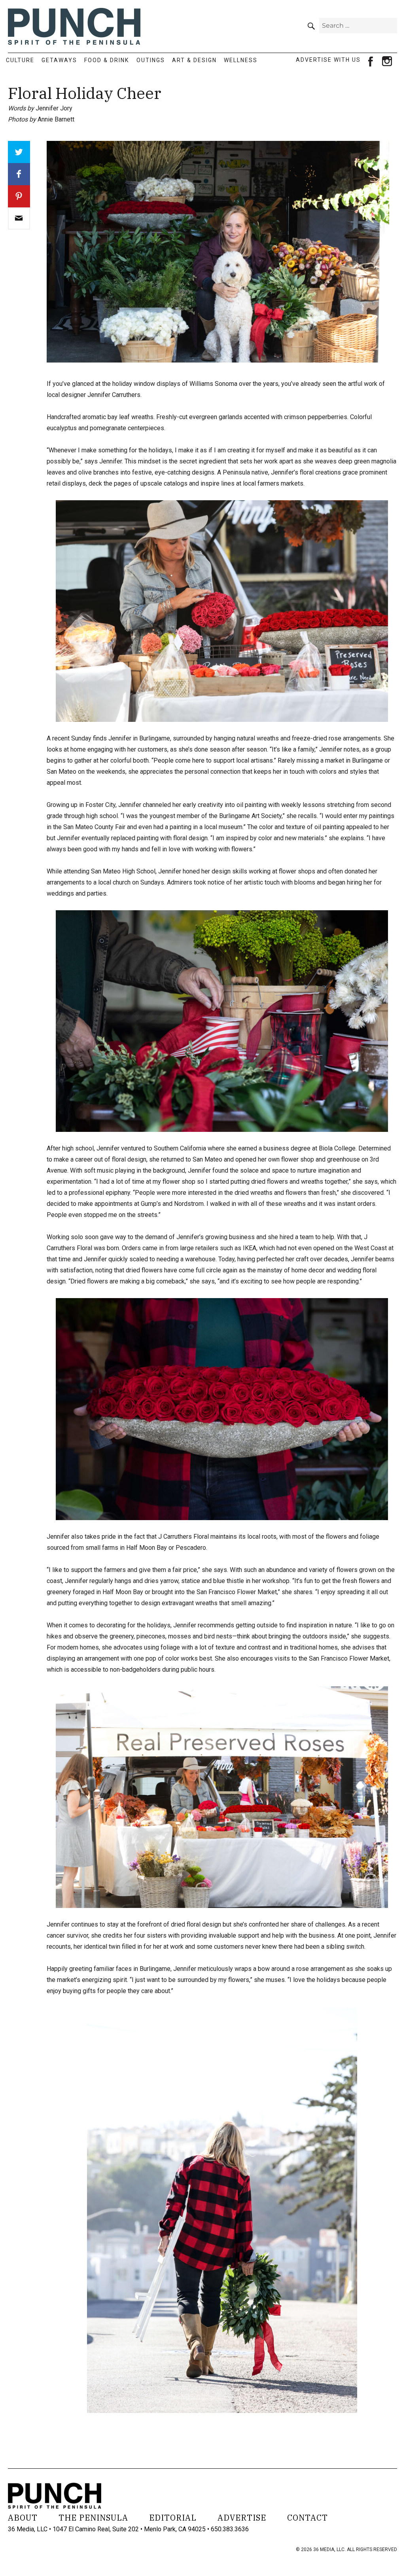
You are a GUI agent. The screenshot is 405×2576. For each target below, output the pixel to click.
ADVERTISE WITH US (328, 60)
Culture (20, 60)
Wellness (241, 60)
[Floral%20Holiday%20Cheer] (19, 218)
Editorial (173, 2518)
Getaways (59, 60)
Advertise (242, 2518)
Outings (151, 60)
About (23, 2518)
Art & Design (194, 60)
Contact (308, 2518)
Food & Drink (107, 60)
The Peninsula (93, 2518)
